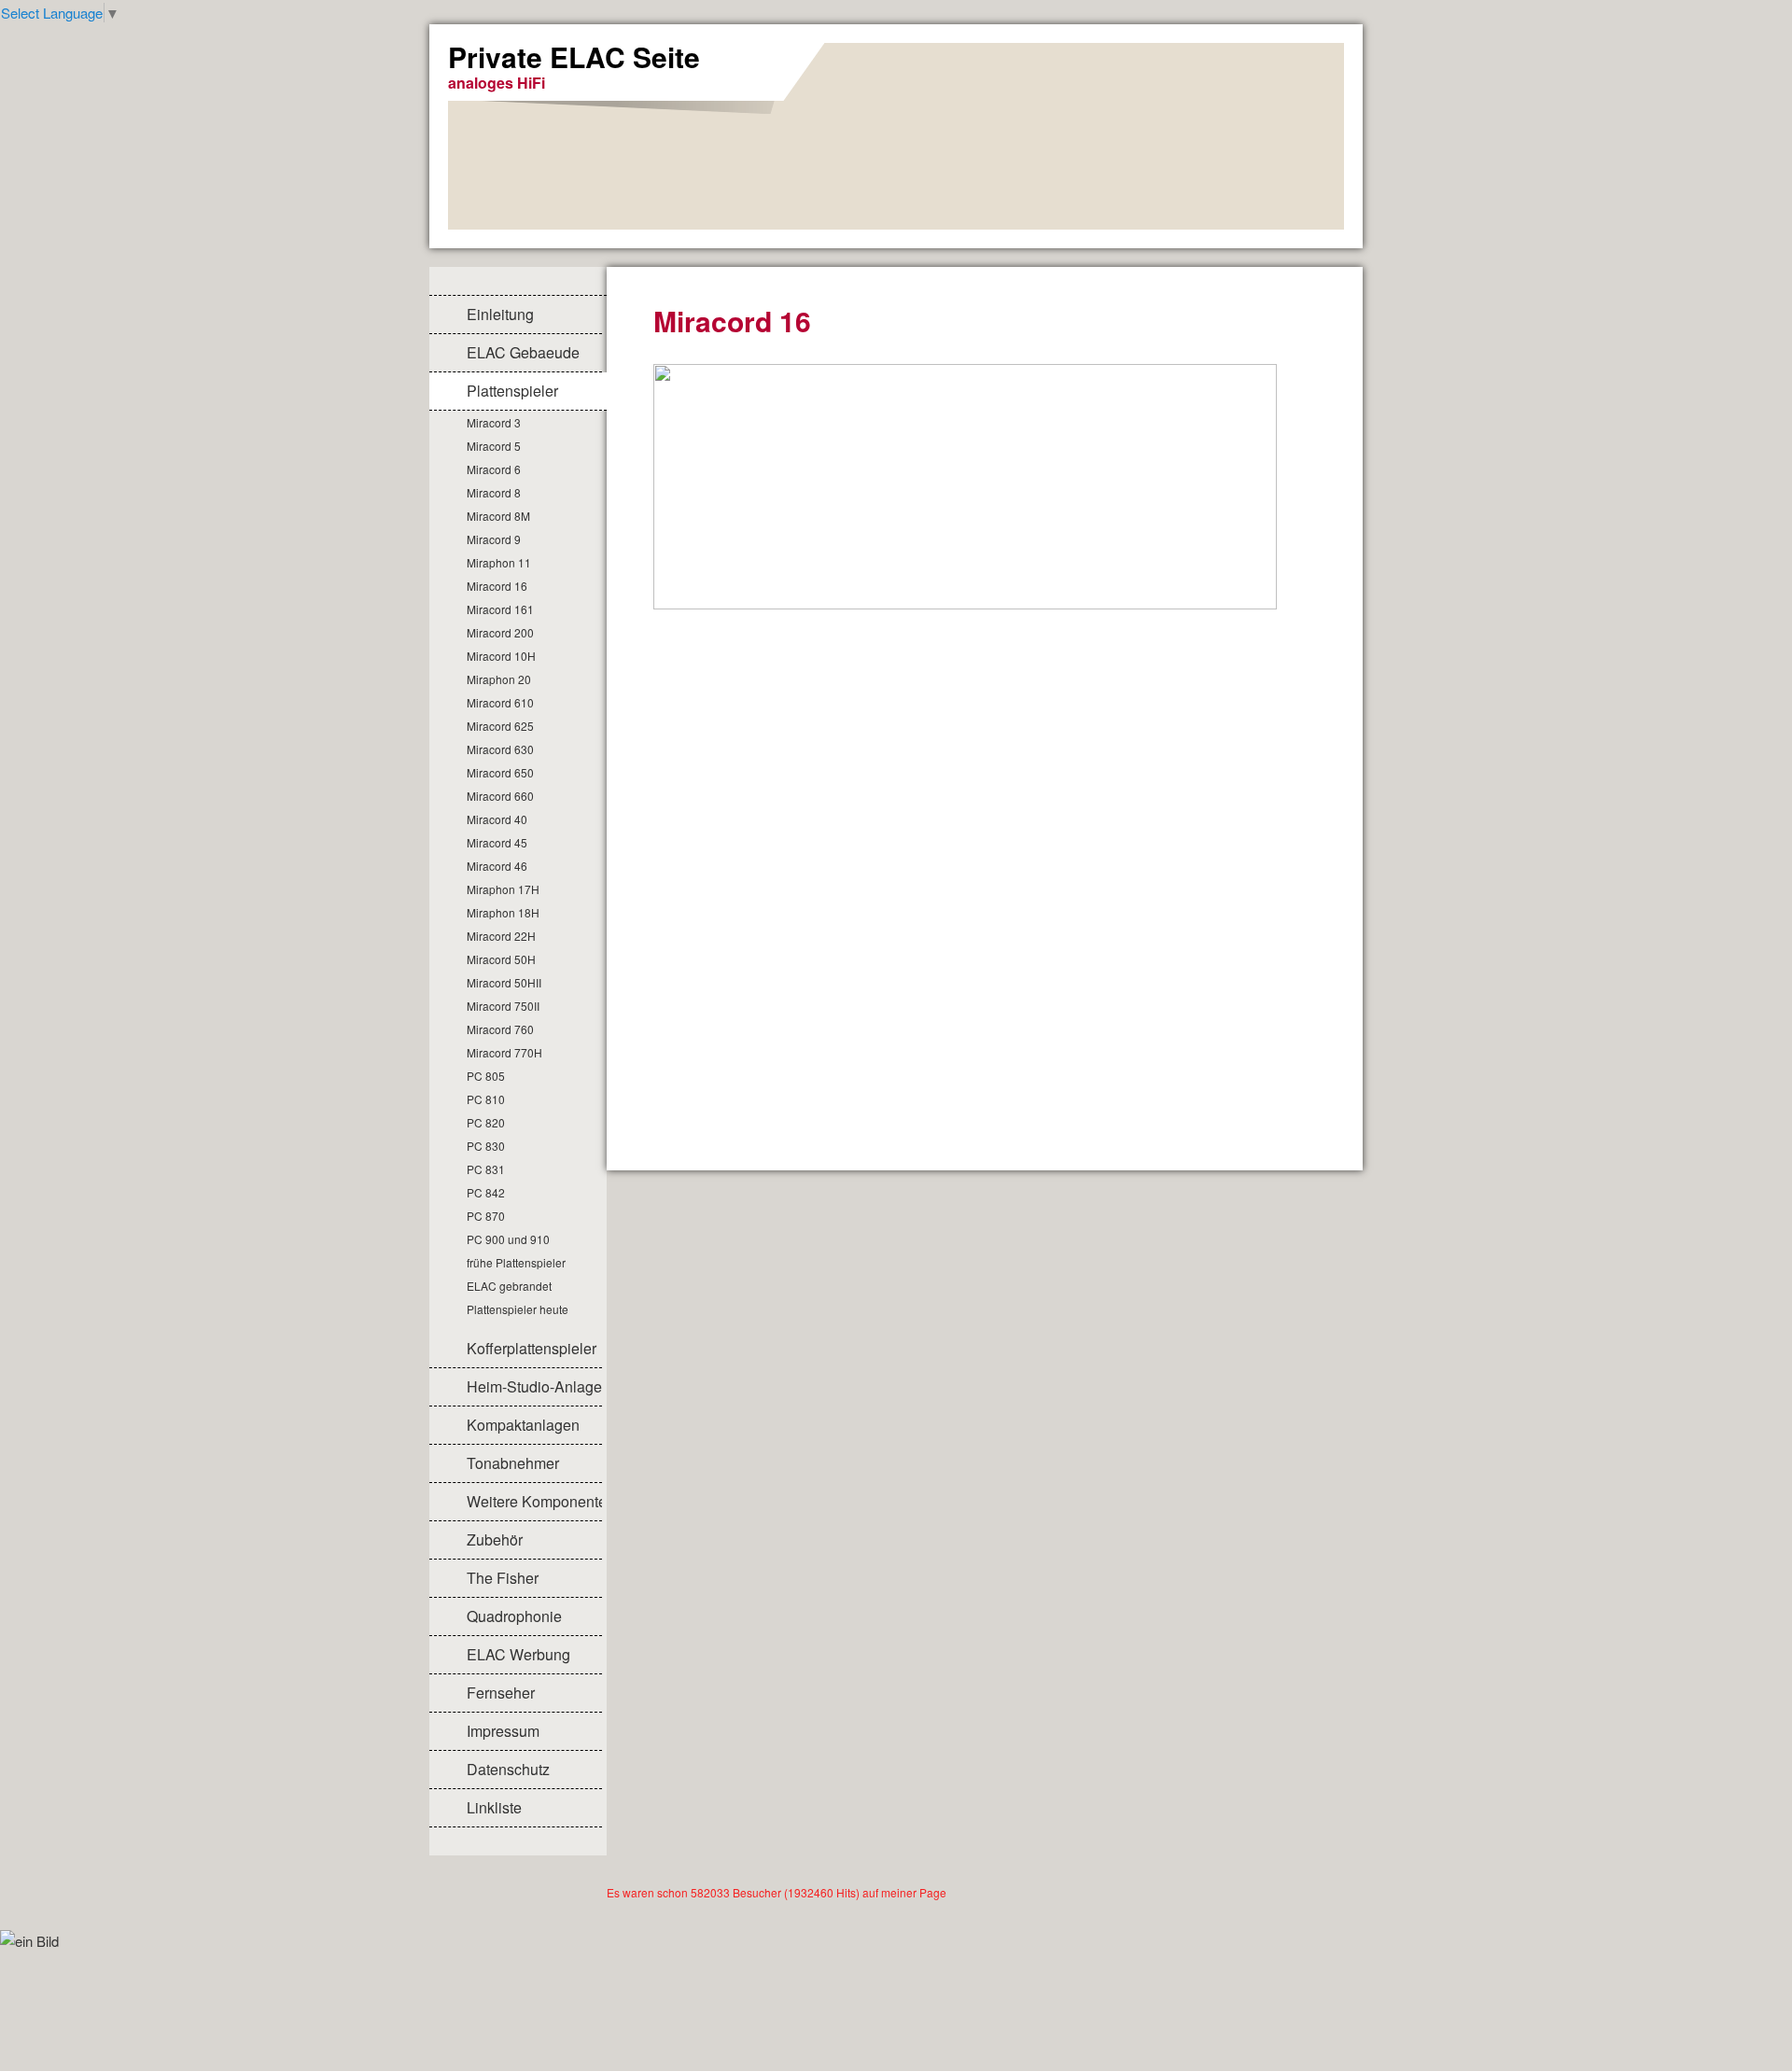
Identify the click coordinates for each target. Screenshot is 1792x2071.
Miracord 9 (494, 539)
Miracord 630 (500, 749)
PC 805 (486, 1076)
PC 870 (486, 1216)
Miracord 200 (500, 632)
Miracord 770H (504, 1052)
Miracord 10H (501, 656)
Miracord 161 (500, 609)
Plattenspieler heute (518, 1309)
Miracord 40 (497, 819)
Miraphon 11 (499, 562)
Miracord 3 (494, 422)
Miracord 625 (500, 726)
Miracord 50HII (504, 982)
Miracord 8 (494, 492)
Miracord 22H (501, 936)
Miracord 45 (497, 842)
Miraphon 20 (499, 679)
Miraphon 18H (503, 912)
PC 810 (486, 1099)
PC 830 (486, 1146)
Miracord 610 (500, 702)
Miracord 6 (494, 469)
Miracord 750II (503, 1006)
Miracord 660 (500, 796)
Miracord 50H (501, 959)
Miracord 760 (500, 1029)
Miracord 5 (494, 446)
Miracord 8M (498, 516)
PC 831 (486, 1169)
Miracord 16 (497, 586)
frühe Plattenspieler (516, 1262)
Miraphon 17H (503, 889)
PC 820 (486, 1122)
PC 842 (486, 1192)
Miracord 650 (500, 772)
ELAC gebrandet (509, 1286)
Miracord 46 (497, 866)
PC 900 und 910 (508, 1239)
